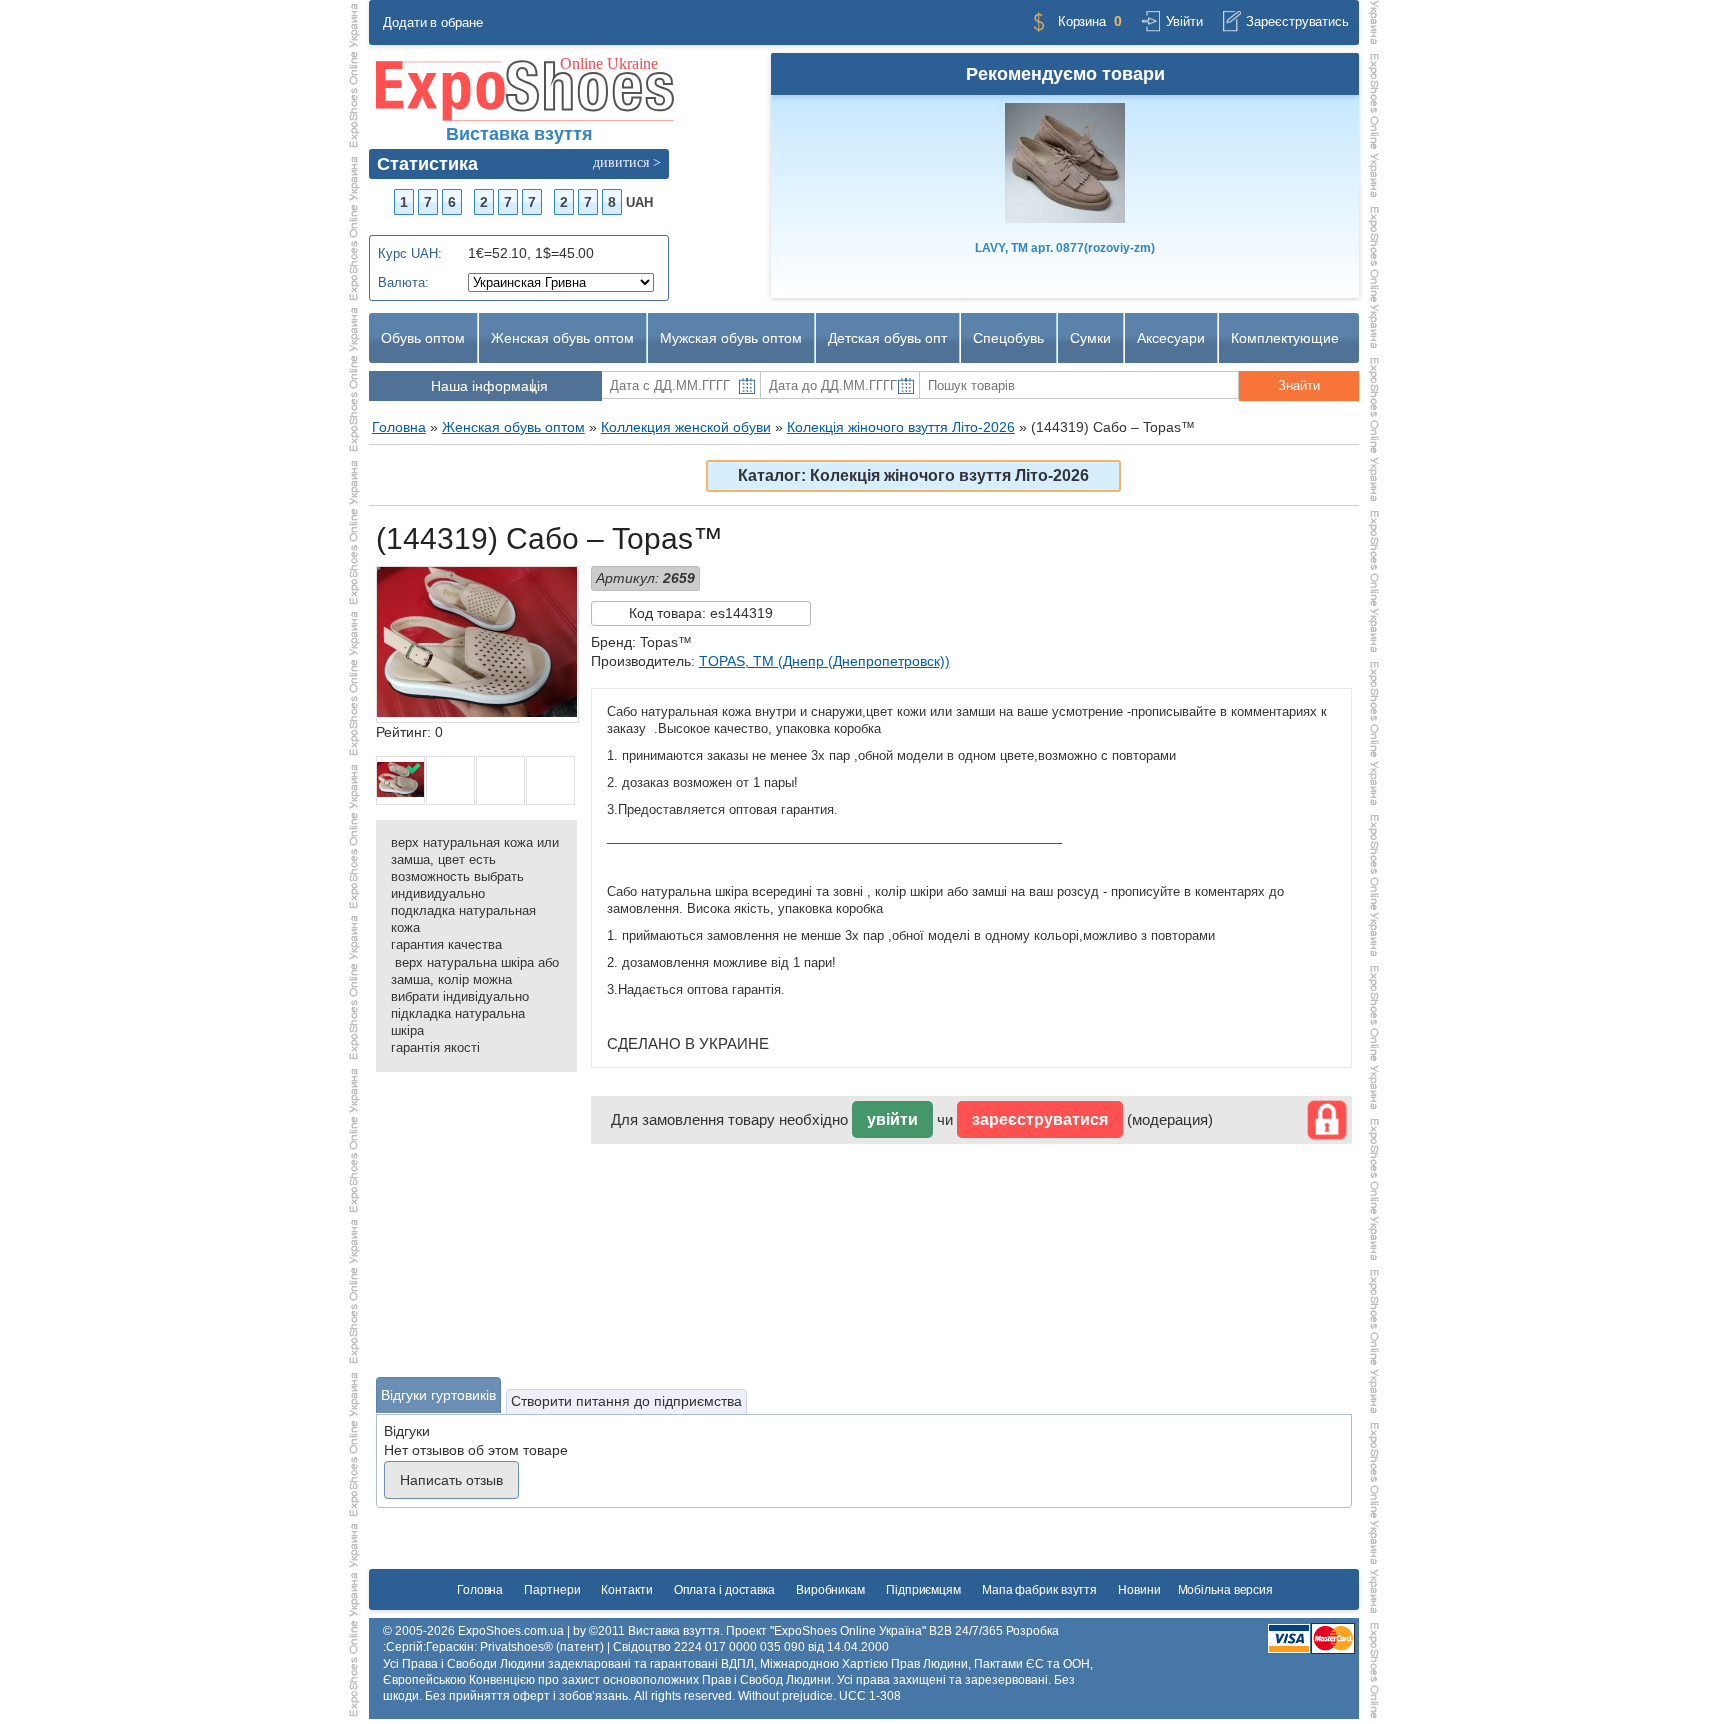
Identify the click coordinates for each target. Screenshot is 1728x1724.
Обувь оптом (423, 338)
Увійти (1184, 21)
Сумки (1090, 338)
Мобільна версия (1226, 1590)
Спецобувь (1008, 338)
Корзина (1082, 21)
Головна (480, 1590)
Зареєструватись (1297, 21)
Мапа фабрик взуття (1039, 1590)
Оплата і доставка (724, 1590)
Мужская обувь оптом (731, 338)
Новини (1139, 1590)
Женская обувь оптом (562, 338)
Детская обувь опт (887, 338)
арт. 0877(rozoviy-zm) (1065, 248)
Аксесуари (1171, 338)
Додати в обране (433, 22)
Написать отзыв (451, 1480)
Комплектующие (1285, 338)
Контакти (626, 1590)
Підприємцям (923, 1590)
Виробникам (830, 1590)
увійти (892, 1119)
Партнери (552, 1590)
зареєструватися (1040, 1119)
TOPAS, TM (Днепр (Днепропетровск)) (824, 661)
